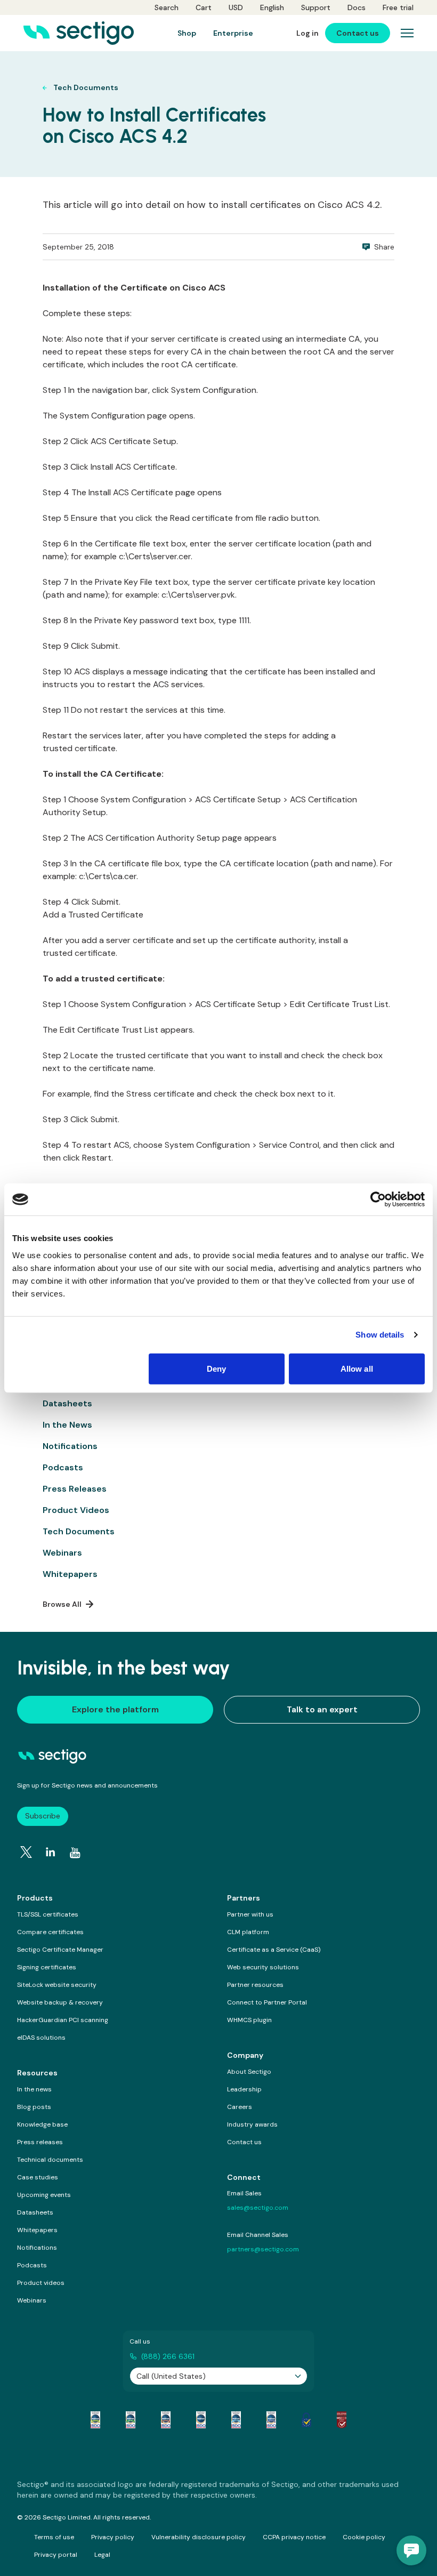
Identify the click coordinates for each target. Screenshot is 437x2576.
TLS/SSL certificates (48, 1914)
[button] (411, 2550)
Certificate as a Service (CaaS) (274, 1950)
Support (316, 7)
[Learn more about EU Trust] (306, 2420)
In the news (34, 2089)
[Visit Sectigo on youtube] (75, 1853)
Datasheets (67, 1403)
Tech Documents (79, 1531)
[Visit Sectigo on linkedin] (51, 1852)
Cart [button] (204, 7)
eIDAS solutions (41, 2038)
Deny (216, 1368)
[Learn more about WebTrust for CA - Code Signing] (271, 2420)
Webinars (62, 1553)
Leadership (244, 2089)
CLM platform (248, 1932)
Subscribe (43, 1816)
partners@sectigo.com (263, 2249)
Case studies (38, 2177)
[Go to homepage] (79, 33)
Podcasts (63, 1467)
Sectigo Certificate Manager (60, 1950)
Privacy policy (113, 2537)
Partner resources (255, 1985)
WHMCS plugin (249, 2020)
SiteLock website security (57, 1985)
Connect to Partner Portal (267, 2002)
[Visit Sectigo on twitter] (26, 1852)
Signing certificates (47, 1967)
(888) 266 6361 (168, 2356)
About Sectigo (249, 2072)
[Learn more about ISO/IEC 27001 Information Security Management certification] (342, 2420)
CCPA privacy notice (294, 2537)
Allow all (357, 1368)
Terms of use (54, 2537)
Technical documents (50, 2160)
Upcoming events (44, 2195)
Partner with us (250, 1914)
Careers (240, 2107)
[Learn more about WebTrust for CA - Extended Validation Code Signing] (201, 2420)
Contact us (244, 2142)
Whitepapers (70, 1574)
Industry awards (252, 2124)
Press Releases (75, 1489)
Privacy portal (56, 2555)
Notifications (70, 1446)
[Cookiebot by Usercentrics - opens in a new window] (378, 1200)
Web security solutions (263, 1967)
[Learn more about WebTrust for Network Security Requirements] (95, 2420)
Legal (102, 2555)
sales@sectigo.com (258, 2208)
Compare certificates (50, 1932)
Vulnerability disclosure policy (199, 2537)
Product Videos (76, 1510)
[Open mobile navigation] (407, 33)
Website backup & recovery (60, 2002)
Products (35, 1898)
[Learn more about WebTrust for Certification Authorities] (131, 2420)
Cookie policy (364, 2537)
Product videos (41, 2283)
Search (167, 7)
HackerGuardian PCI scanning (63, 2020)
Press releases (40, 2142)
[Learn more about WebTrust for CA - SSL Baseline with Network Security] (236, 2420)
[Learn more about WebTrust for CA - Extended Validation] (166, 2420)
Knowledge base (42, 2124)
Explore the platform (115, 1709)
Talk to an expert (322, 1709)
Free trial (398, 7)
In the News (67, 1425)
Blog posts (34, 2107)
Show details (380, 1335)
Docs (357, 7)
